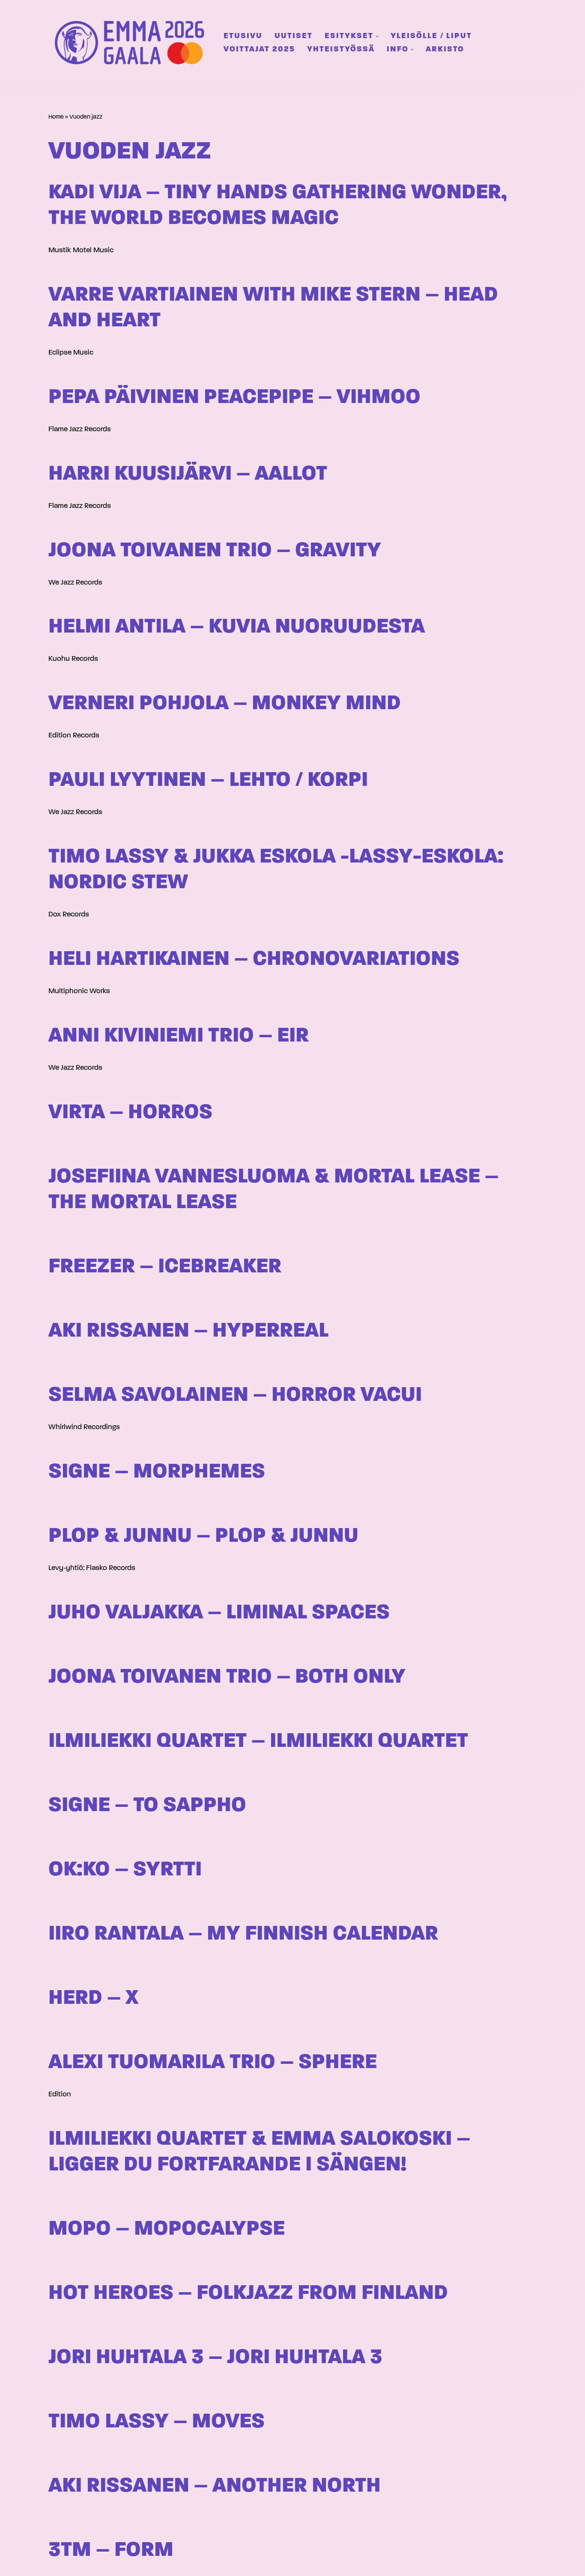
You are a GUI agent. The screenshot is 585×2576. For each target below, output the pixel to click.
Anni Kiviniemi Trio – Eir (179, 1036)
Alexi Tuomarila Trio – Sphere (213, 2063)
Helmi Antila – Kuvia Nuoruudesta (237, 627)
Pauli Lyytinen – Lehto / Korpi (208, 781)
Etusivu (243, 36)
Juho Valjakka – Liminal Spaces (219, 1613)
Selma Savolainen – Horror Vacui (235, 1395)
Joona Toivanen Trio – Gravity (215, 551)
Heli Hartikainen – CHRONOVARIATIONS (254, 960)
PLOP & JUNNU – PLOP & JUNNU (203, 1536)
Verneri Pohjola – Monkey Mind (225, 704)
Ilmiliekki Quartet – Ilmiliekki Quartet (258, 1742)
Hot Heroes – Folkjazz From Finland (248, 2294)
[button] (377, 36)
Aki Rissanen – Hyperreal (188, 1331)
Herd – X (93, 1998)
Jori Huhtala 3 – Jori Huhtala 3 (215, 2358)
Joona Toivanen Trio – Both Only (227, 1677)
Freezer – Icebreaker (165, 1267)
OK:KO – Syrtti (125, 1870)
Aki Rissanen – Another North (215, 2486)
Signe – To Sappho (147, 1806)
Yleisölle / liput (431, 36)
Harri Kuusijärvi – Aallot (188, 474)
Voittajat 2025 (259, 49)
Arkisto (445, 49)
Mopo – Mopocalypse (167, 2229)
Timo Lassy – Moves (157, 2422)
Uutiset (294, 36)
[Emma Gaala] (132, 43)
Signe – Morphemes (157, 1472)
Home (56, 117)
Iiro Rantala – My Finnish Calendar (243, 1934)
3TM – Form (111, 2551)
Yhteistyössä (341, 49)
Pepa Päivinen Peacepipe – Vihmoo (234, 398)
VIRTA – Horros (130, 1113)
